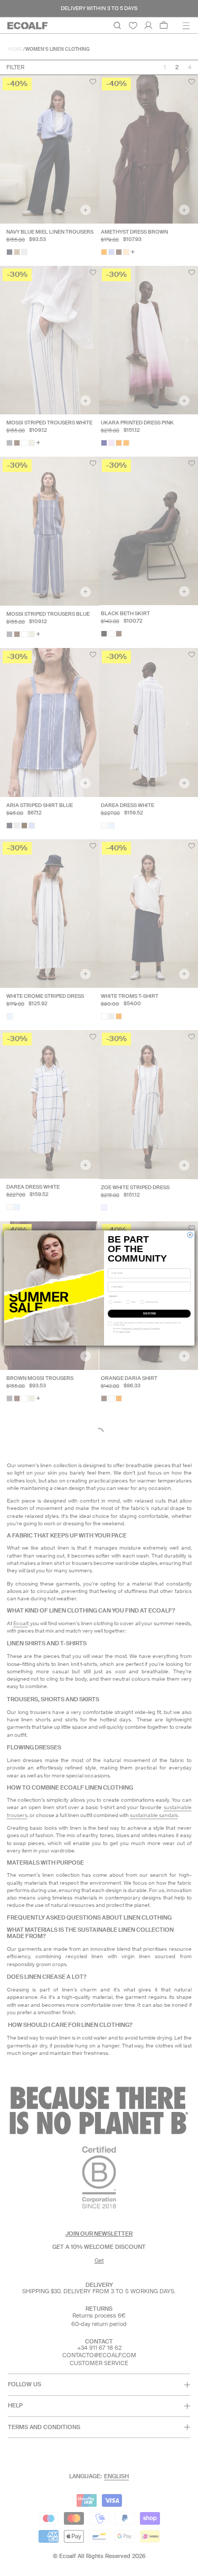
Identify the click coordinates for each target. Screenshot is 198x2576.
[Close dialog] (190, 1235)
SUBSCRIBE (149, 1314)
